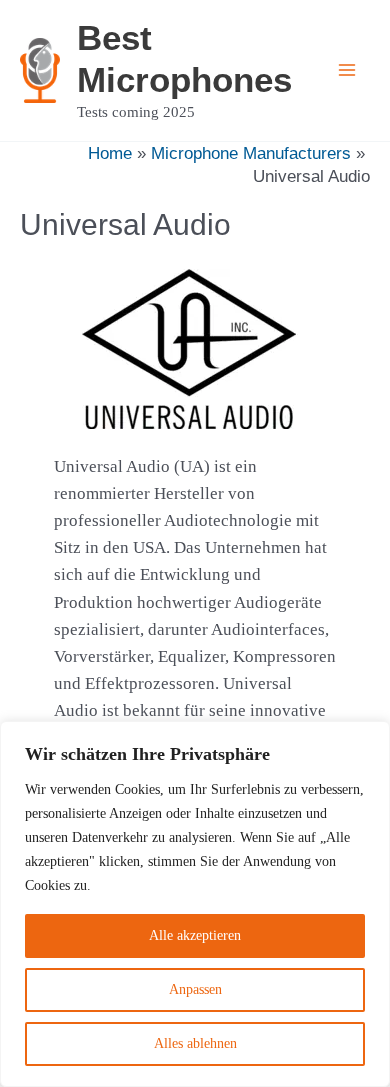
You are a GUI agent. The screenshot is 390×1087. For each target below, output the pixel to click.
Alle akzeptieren (195, 935)
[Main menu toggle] (348, 71)
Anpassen (195, 989)
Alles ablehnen (195, 1043)
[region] (195, 904)
